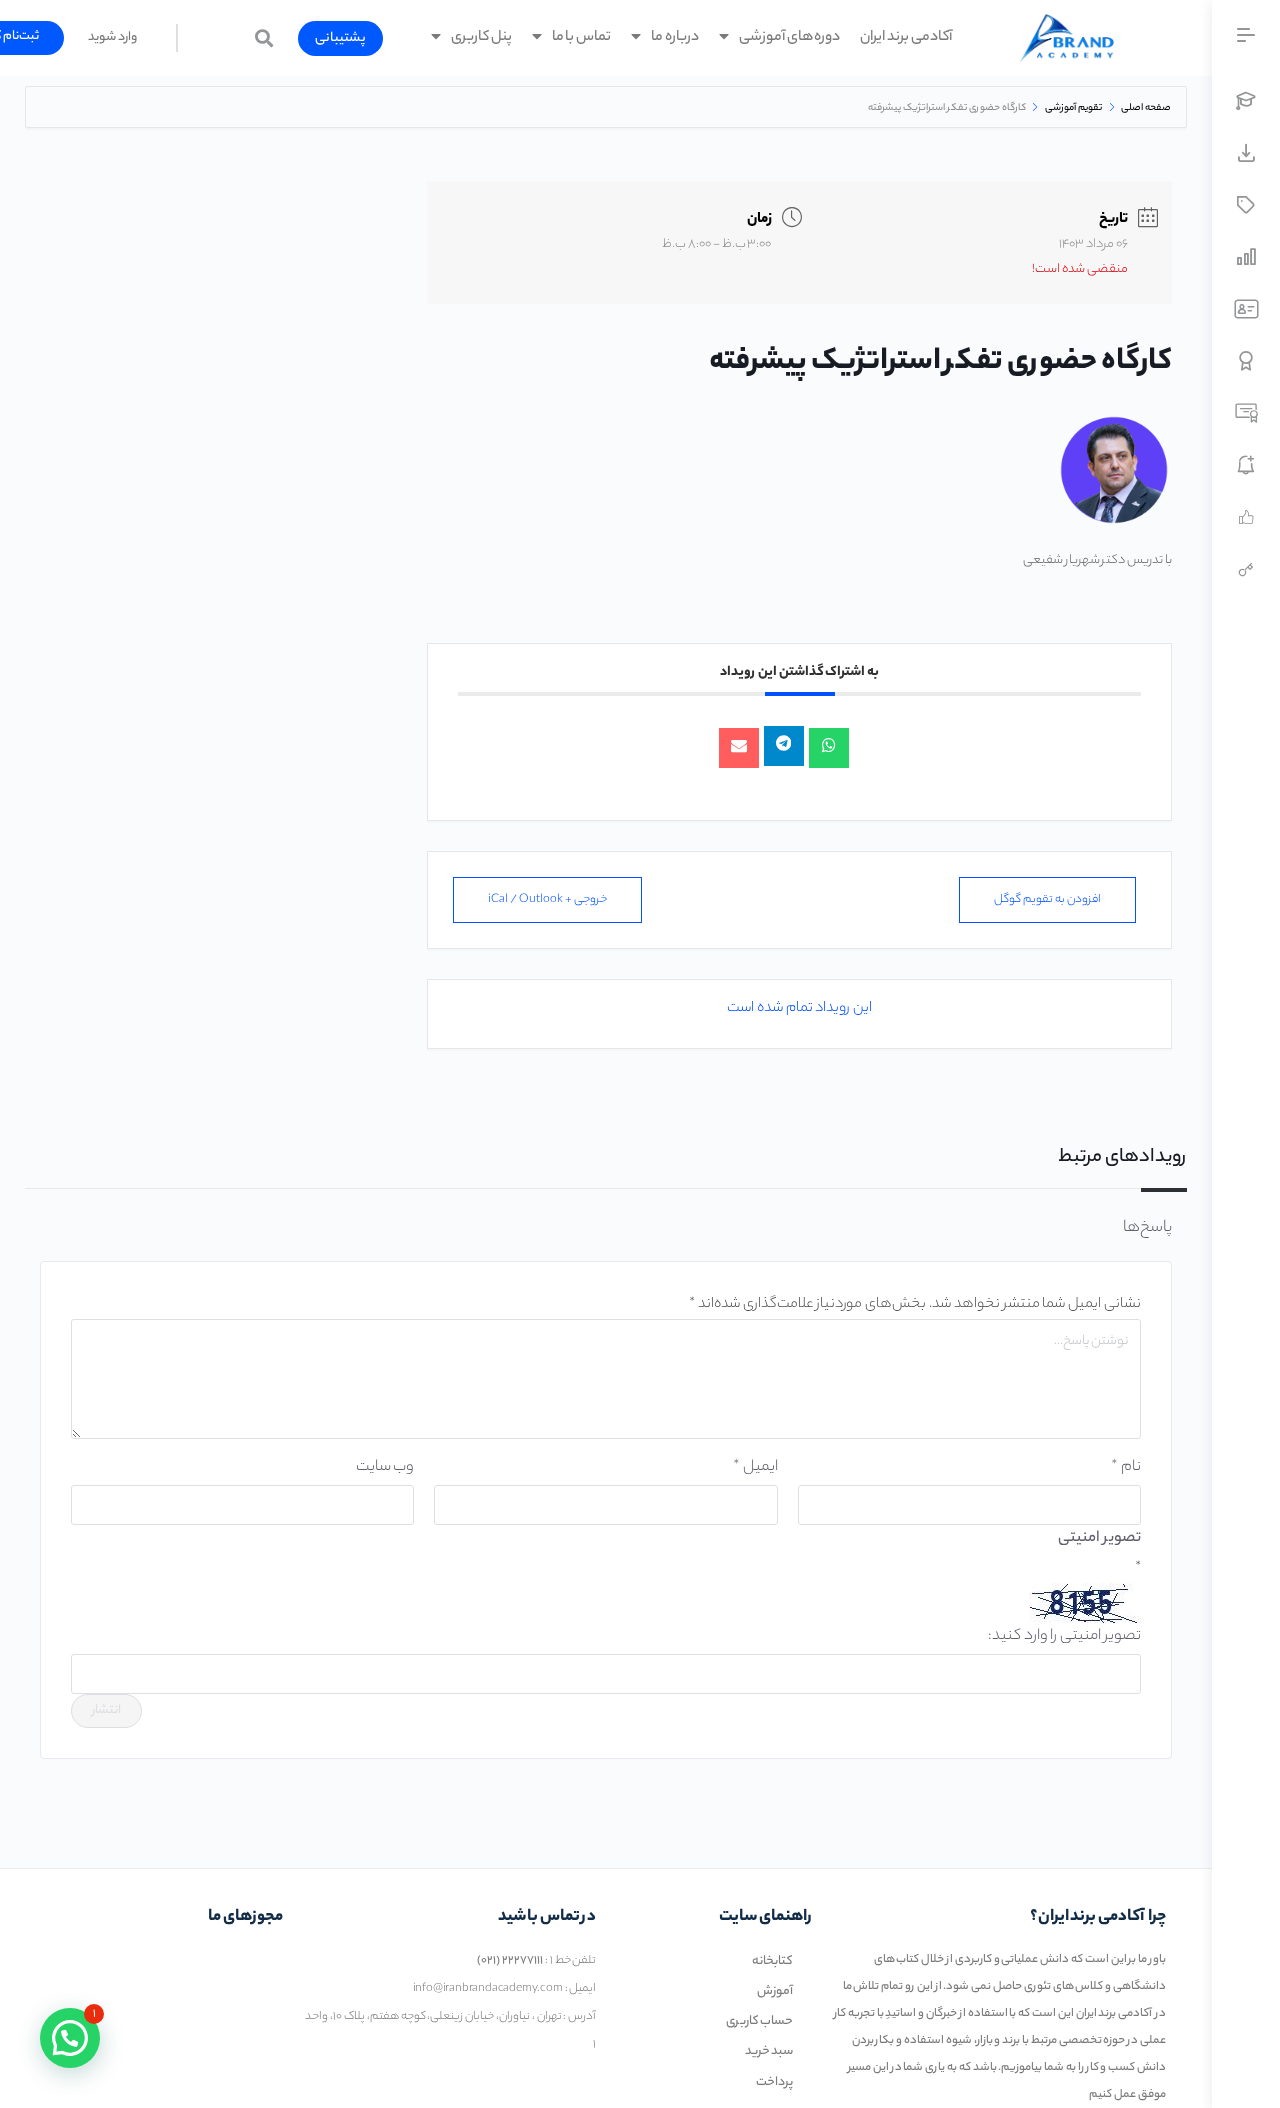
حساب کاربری (760, 2021)
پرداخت (774, 2082)
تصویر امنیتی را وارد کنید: (1064, 1636)
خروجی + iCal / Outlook (547, 900)
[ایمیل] (739, 748)
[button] (340, 38)
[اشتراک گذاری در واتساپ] (829, 748)
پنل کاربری (481, 38)
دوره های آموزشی (790, 38)
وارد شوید (112, 37)
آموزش (775, 1991)
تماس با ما (582, 38)
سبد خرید (769, 2051)
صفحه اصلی (1145, 108)
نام (1126, 1467)
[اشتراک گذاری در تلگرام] (784, 746)
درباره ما (675, 38)
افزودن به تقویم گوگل (1047, 900)
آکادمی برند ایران (907, 38)
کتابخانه (772, 1961)
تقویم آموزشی (1073, 108)
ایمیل (755, 1467)
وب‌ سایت (385, 1467)
